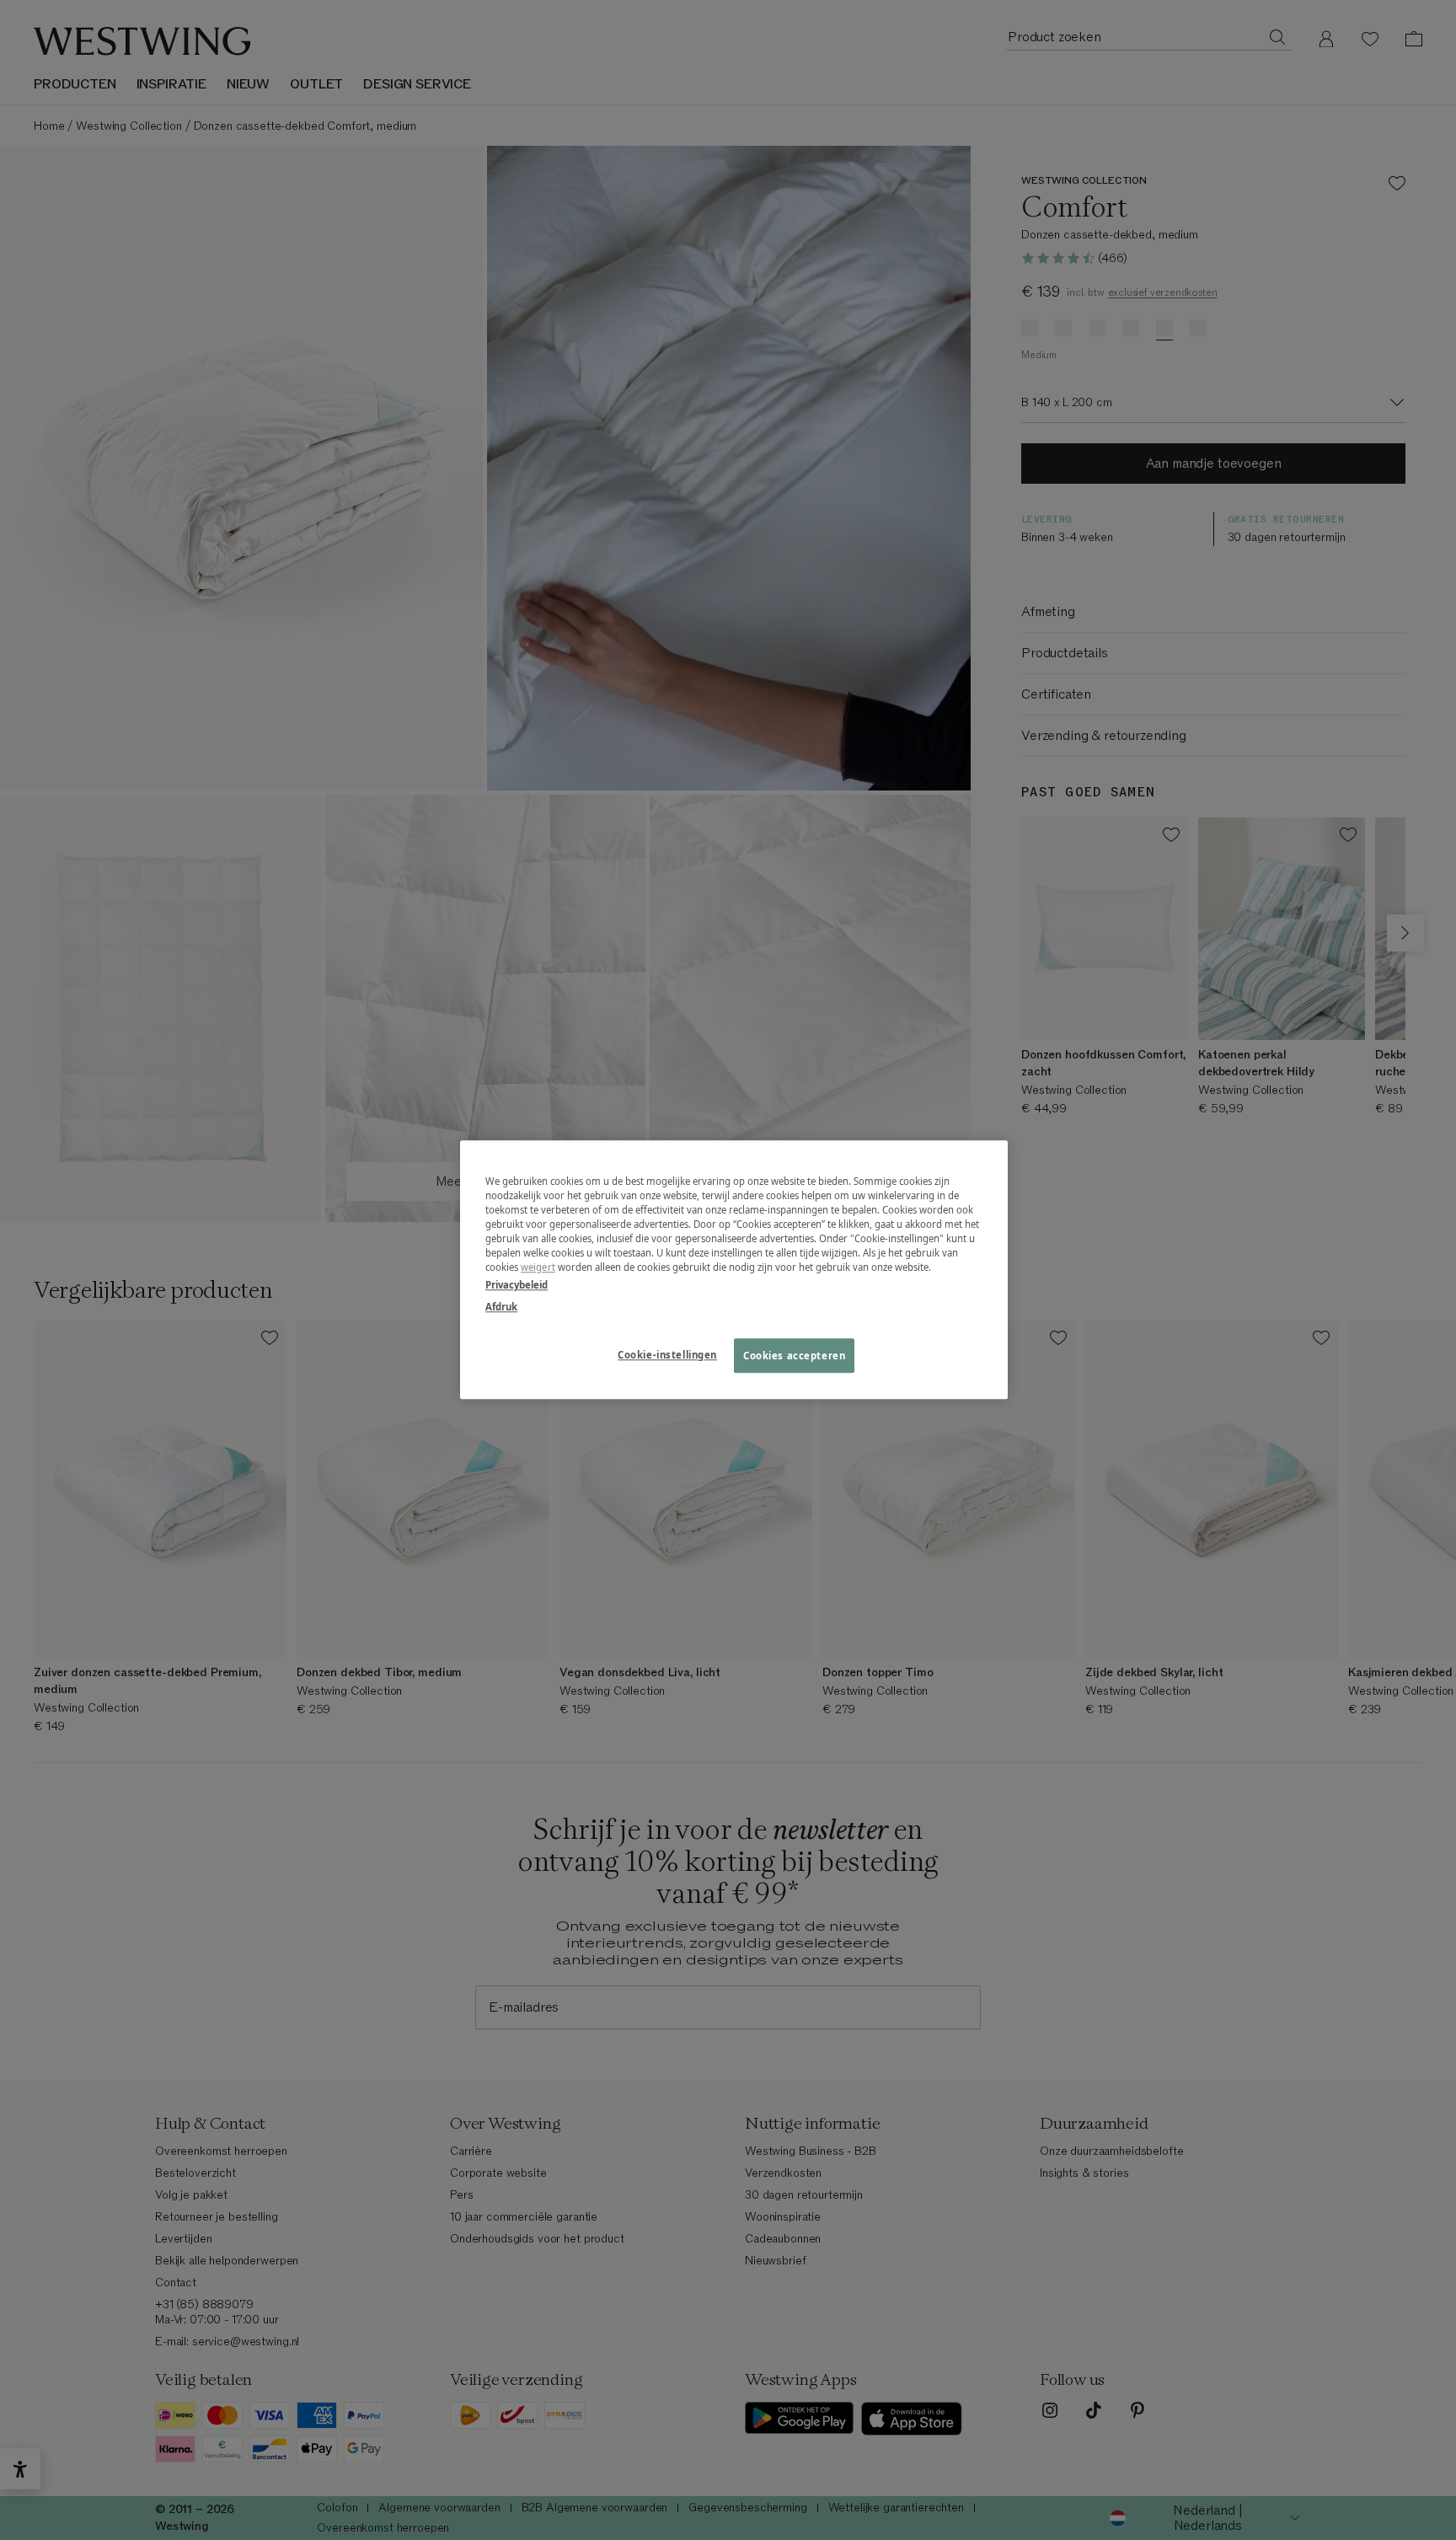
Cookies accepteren (794, 1356)
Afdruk (501, 1307)
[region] (734, 1270)
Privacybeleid (517, 1286)
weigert (538, 1268)
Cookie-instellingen (667, 1355)
